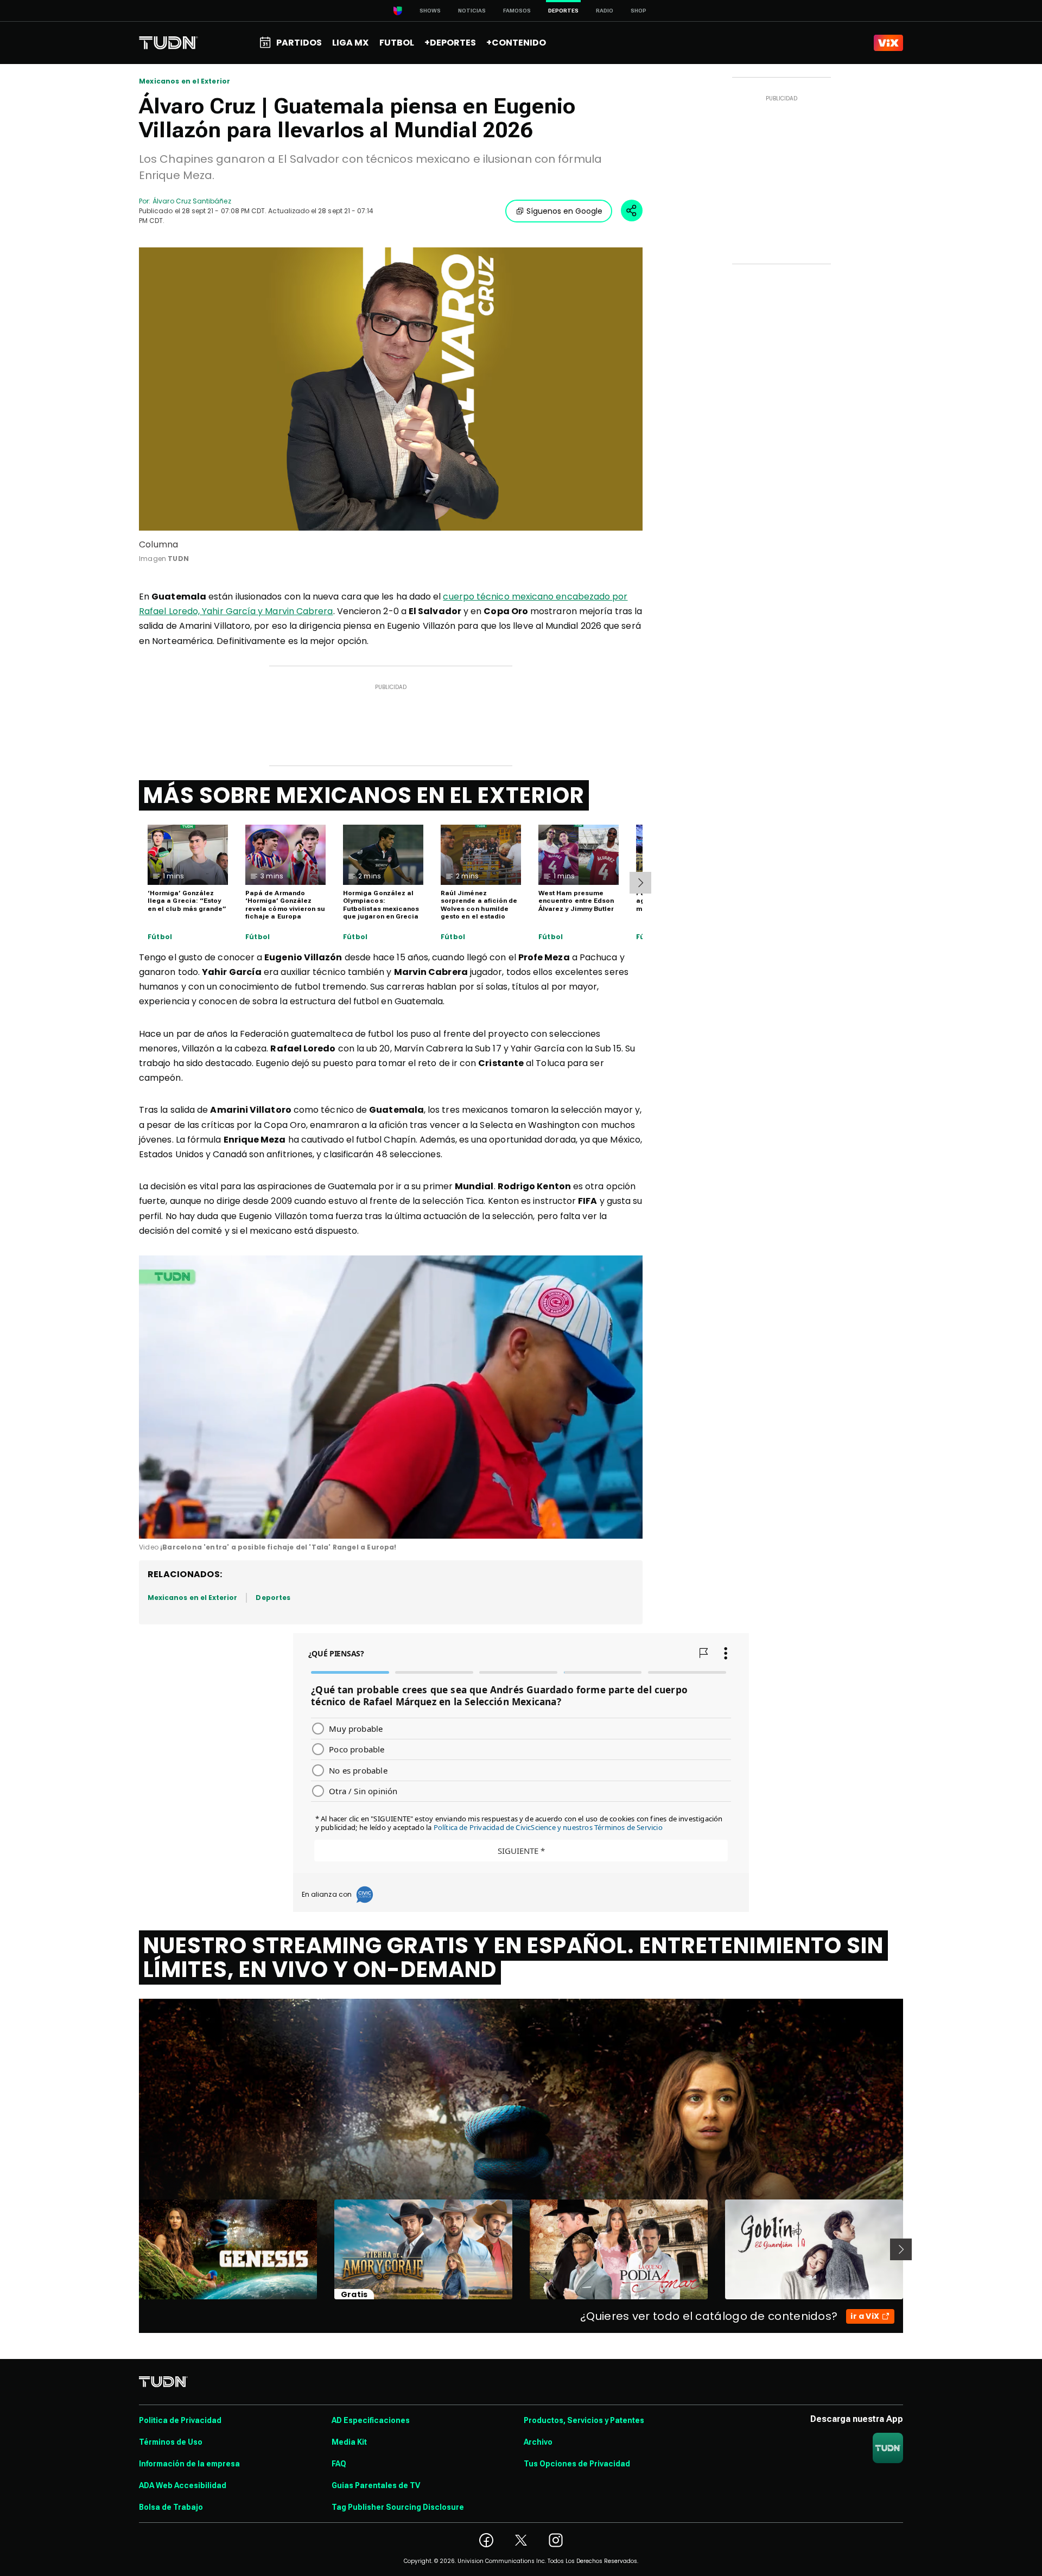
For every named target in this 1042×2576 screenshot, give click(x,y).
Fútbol (160, 937)
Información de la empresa (189, 2464)
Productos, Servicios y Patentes (584, 2420)
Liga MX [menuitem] (350, 43)
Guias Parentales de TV (376, 2485)
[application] (391, 1397)
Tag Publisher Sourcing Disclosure (398, 2507)
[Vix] (888, 43)
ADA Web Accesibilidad (183, 2485)
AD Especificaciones (371, 2420)
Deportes (273, 1598)
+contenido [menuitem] (516, 43)
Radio (605, 11)
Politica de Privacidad (180, 2420)
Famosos (517, 11)
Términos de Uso (171, 2442)
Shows (430, 11)
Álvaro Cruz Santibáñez (192, 201)
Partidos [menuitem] (299, 43)
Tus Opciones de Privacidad (577, 2464)
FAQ (339, 2464)
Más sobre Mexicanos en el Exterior (364, 795)
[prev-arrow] (132, 2249)
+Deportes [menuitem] (450, 43)
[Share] (632, 211)
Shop (638, 11)
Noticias (472, 11)
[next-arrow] (640, 883)
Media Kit (349, 2442)
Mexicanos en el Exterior (185, 81)
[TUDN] (169, 43)
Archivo (538, 2442)
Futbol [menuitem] (397, 43)
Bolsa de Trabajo (171, 2507)
